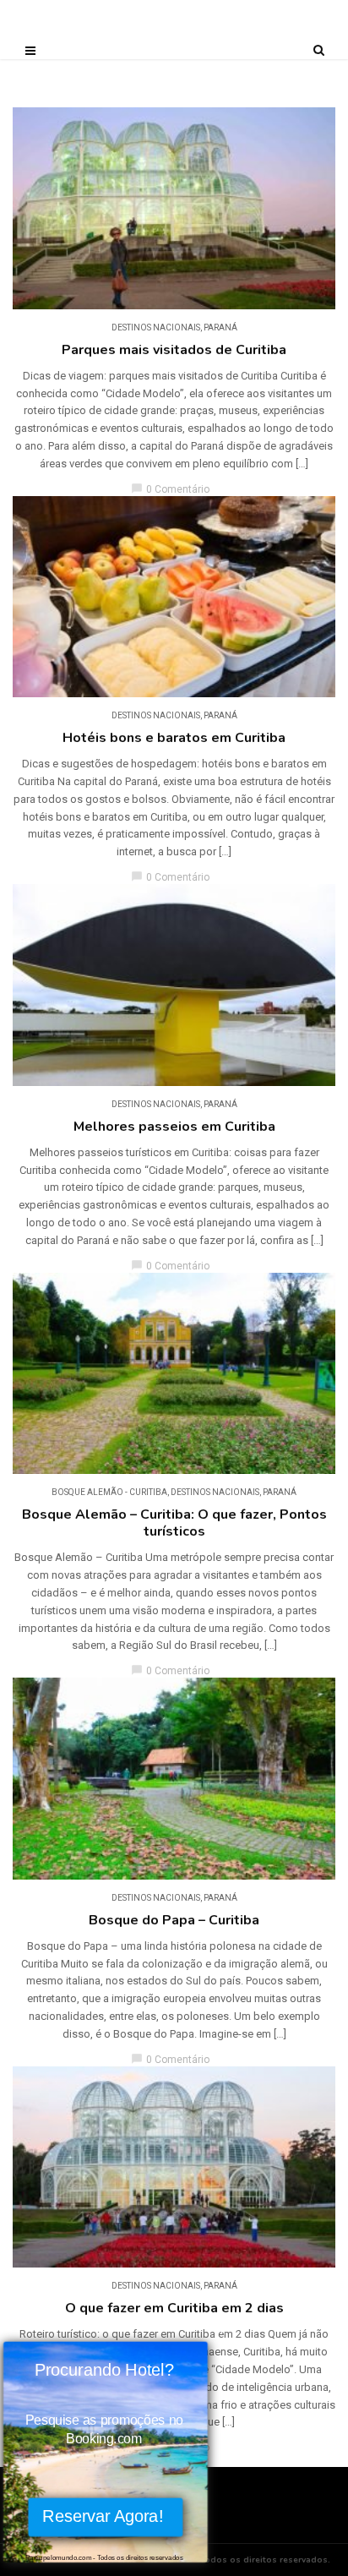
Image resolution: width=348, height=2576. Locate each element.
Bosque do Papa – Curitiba (174, 1920)
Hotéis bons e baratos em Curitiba (174, 738)
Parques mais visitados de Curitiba (174, 350)
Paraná (220, 327)
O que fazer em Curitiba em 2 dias (174, 2308)
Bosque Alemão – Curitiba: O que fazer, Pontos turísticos (174, 1523)
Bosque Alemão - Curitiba (109, 1492)
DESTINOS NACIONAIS (156, 327)
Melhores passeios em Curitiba (174, 1127)
